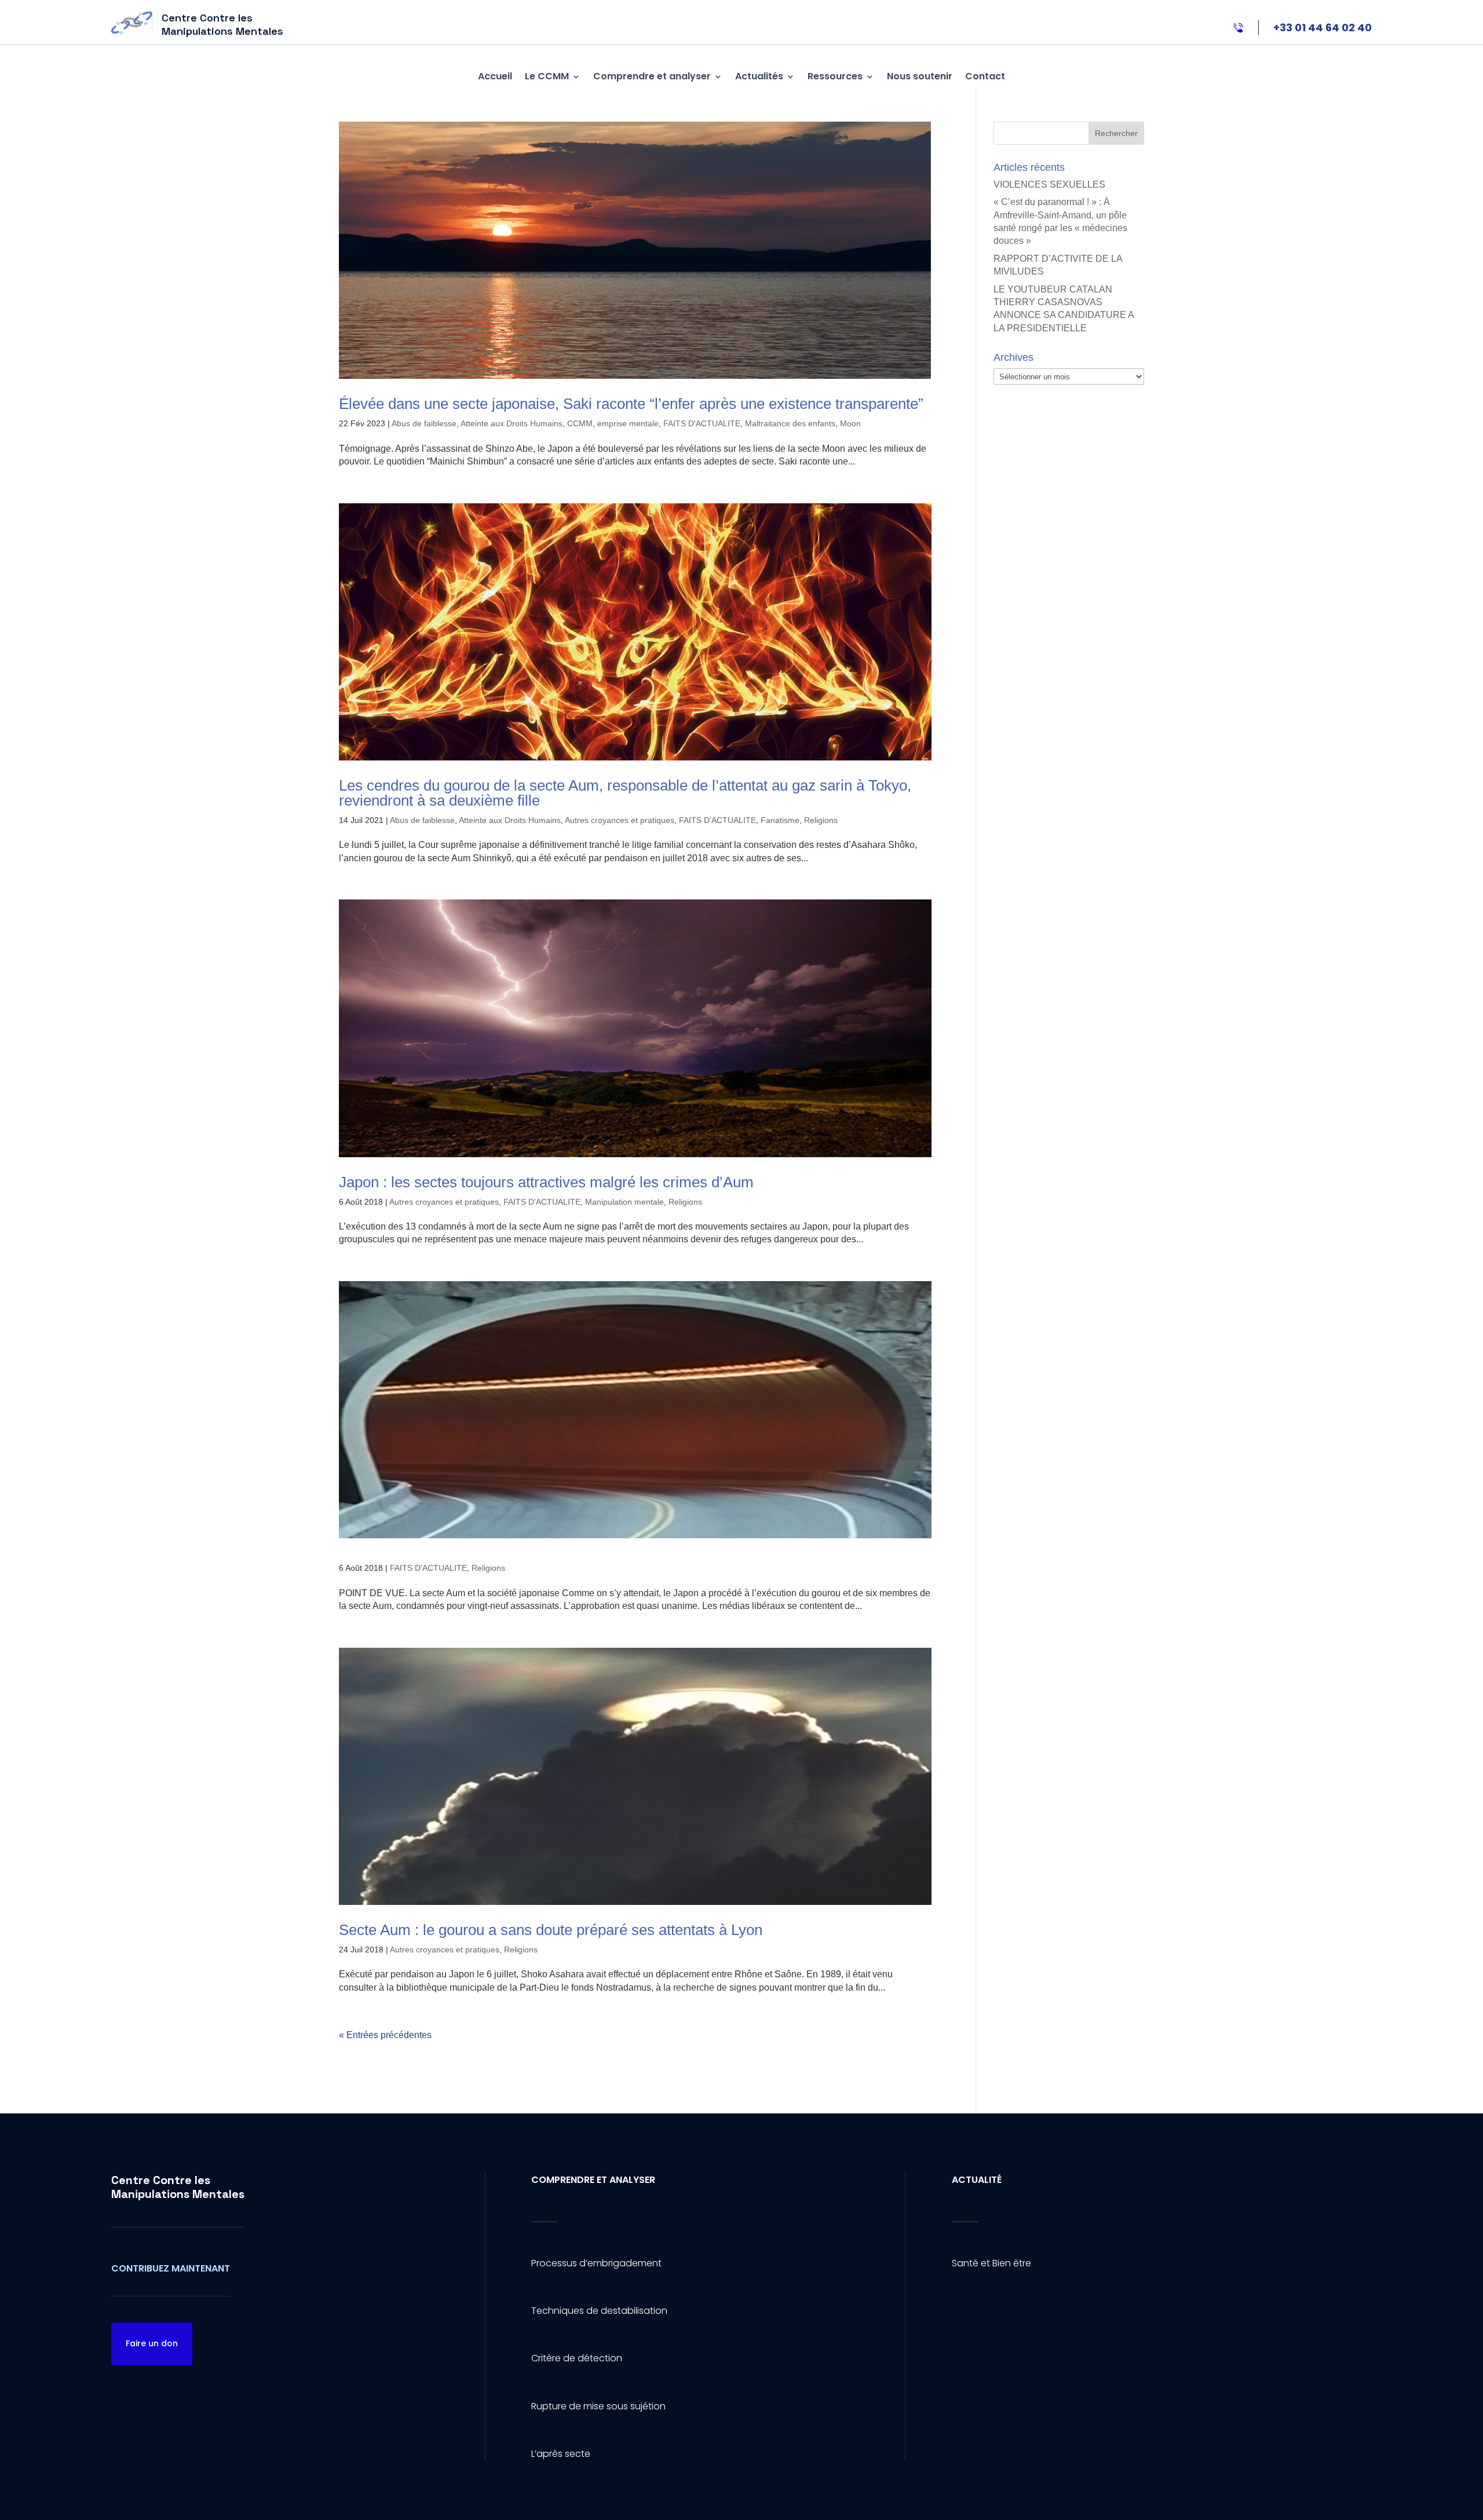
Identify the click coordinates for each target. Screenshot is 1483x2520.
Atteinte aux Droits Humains (512, 423)
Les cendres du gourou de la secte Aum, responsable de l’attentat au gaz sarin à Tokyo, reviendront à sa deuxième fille (625, 793)
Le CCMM (547, 76)
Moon (850, 423)
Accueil (495, 76)
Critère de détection (577, 2358)
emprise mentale (628, 423)
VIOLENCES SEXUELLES (1049, 184)
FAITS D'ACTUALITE (702, 423)
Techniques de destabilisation (599, 2311)
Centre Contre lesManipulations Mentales (178, 2187)
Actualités (759, 76)
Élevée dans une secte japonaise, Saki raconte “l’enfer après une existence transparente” (631, 404)
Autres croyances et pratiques (620, 820)
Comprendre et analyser (652, 76)
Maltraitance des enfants (790, 423)
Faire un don (152, 2343)
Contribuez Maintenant (171, 2268)
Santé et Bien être (991, 2263)
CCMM (580, 423)
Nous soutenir (920, 76)
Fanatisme (780, 820)
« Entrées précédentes (385, 2035)
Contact (985, 76)
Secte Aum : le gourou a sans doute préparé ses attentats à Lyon (551, 1930)
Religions (821, 820)
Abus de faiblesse (424, 423)
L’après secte (561, 2454)
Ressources (835, 76)
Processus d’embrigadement (596, 2263)
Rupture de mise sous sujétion (598, 2406)
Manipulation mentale (624, 1202)
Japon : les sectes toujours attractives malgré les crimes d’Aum (546, 1182)
